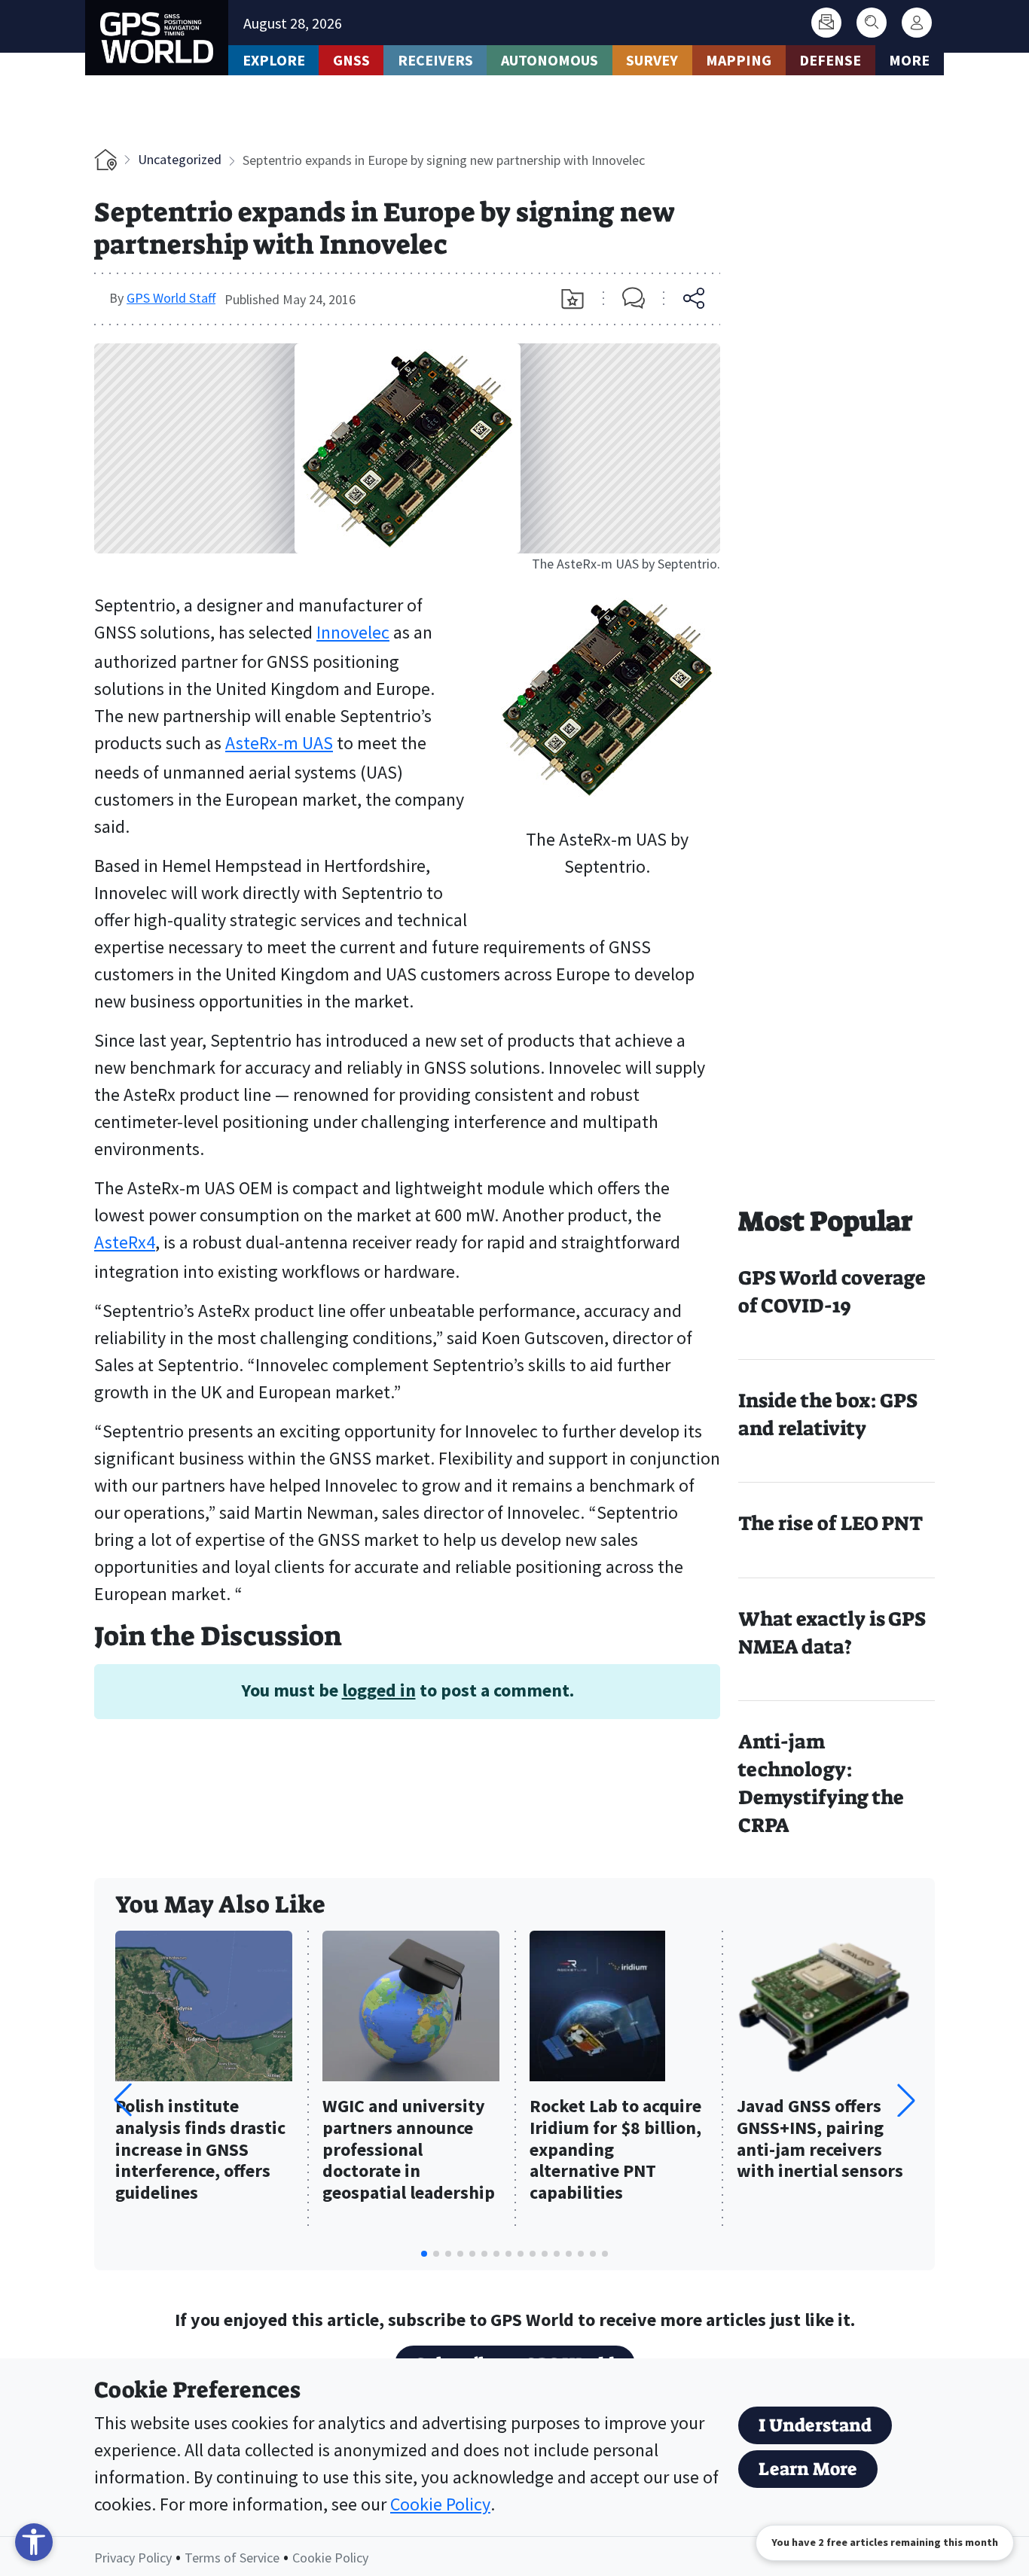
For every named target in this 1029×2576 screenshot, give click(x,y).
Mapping (739, 60)
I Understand (815, 2425)
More (909, 60)
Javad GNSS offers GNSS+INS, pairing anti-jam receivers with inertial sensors (820, 2139)
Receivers (435, 60)
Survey (652, 60)
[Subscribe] (826, 23)
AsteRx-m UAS (279, 743)
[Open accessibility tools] (34, 2542)
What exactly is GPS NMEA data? (832, 1633)
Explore (274, 60)
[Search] (872, 23)
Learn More (808, 2469)
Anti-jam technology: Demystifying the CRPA (821, 1783)
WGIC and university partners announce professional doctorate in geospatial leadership (409, 2150)
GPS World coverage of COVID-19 (832, 1292)
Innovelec (353, 632)
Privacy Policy (133, 2558)
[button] (906, 2100)
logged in (379, 1690)
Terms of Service (232, 2558)
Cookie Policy (440, 2504)
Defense (830, 60)
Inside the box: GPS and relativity (828, 1415)
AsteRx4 (125, 1242)
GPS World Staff (171, 298)
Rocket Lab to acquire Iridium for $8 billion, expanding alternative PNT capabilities (615, 2150)
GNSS (351, 60)
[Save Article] (573, 299)
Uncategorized (180, 159)
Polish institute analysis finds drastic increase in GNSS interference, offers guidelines (200, 2150)
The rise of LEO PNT (831, 1523)
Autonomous (550, 60)
